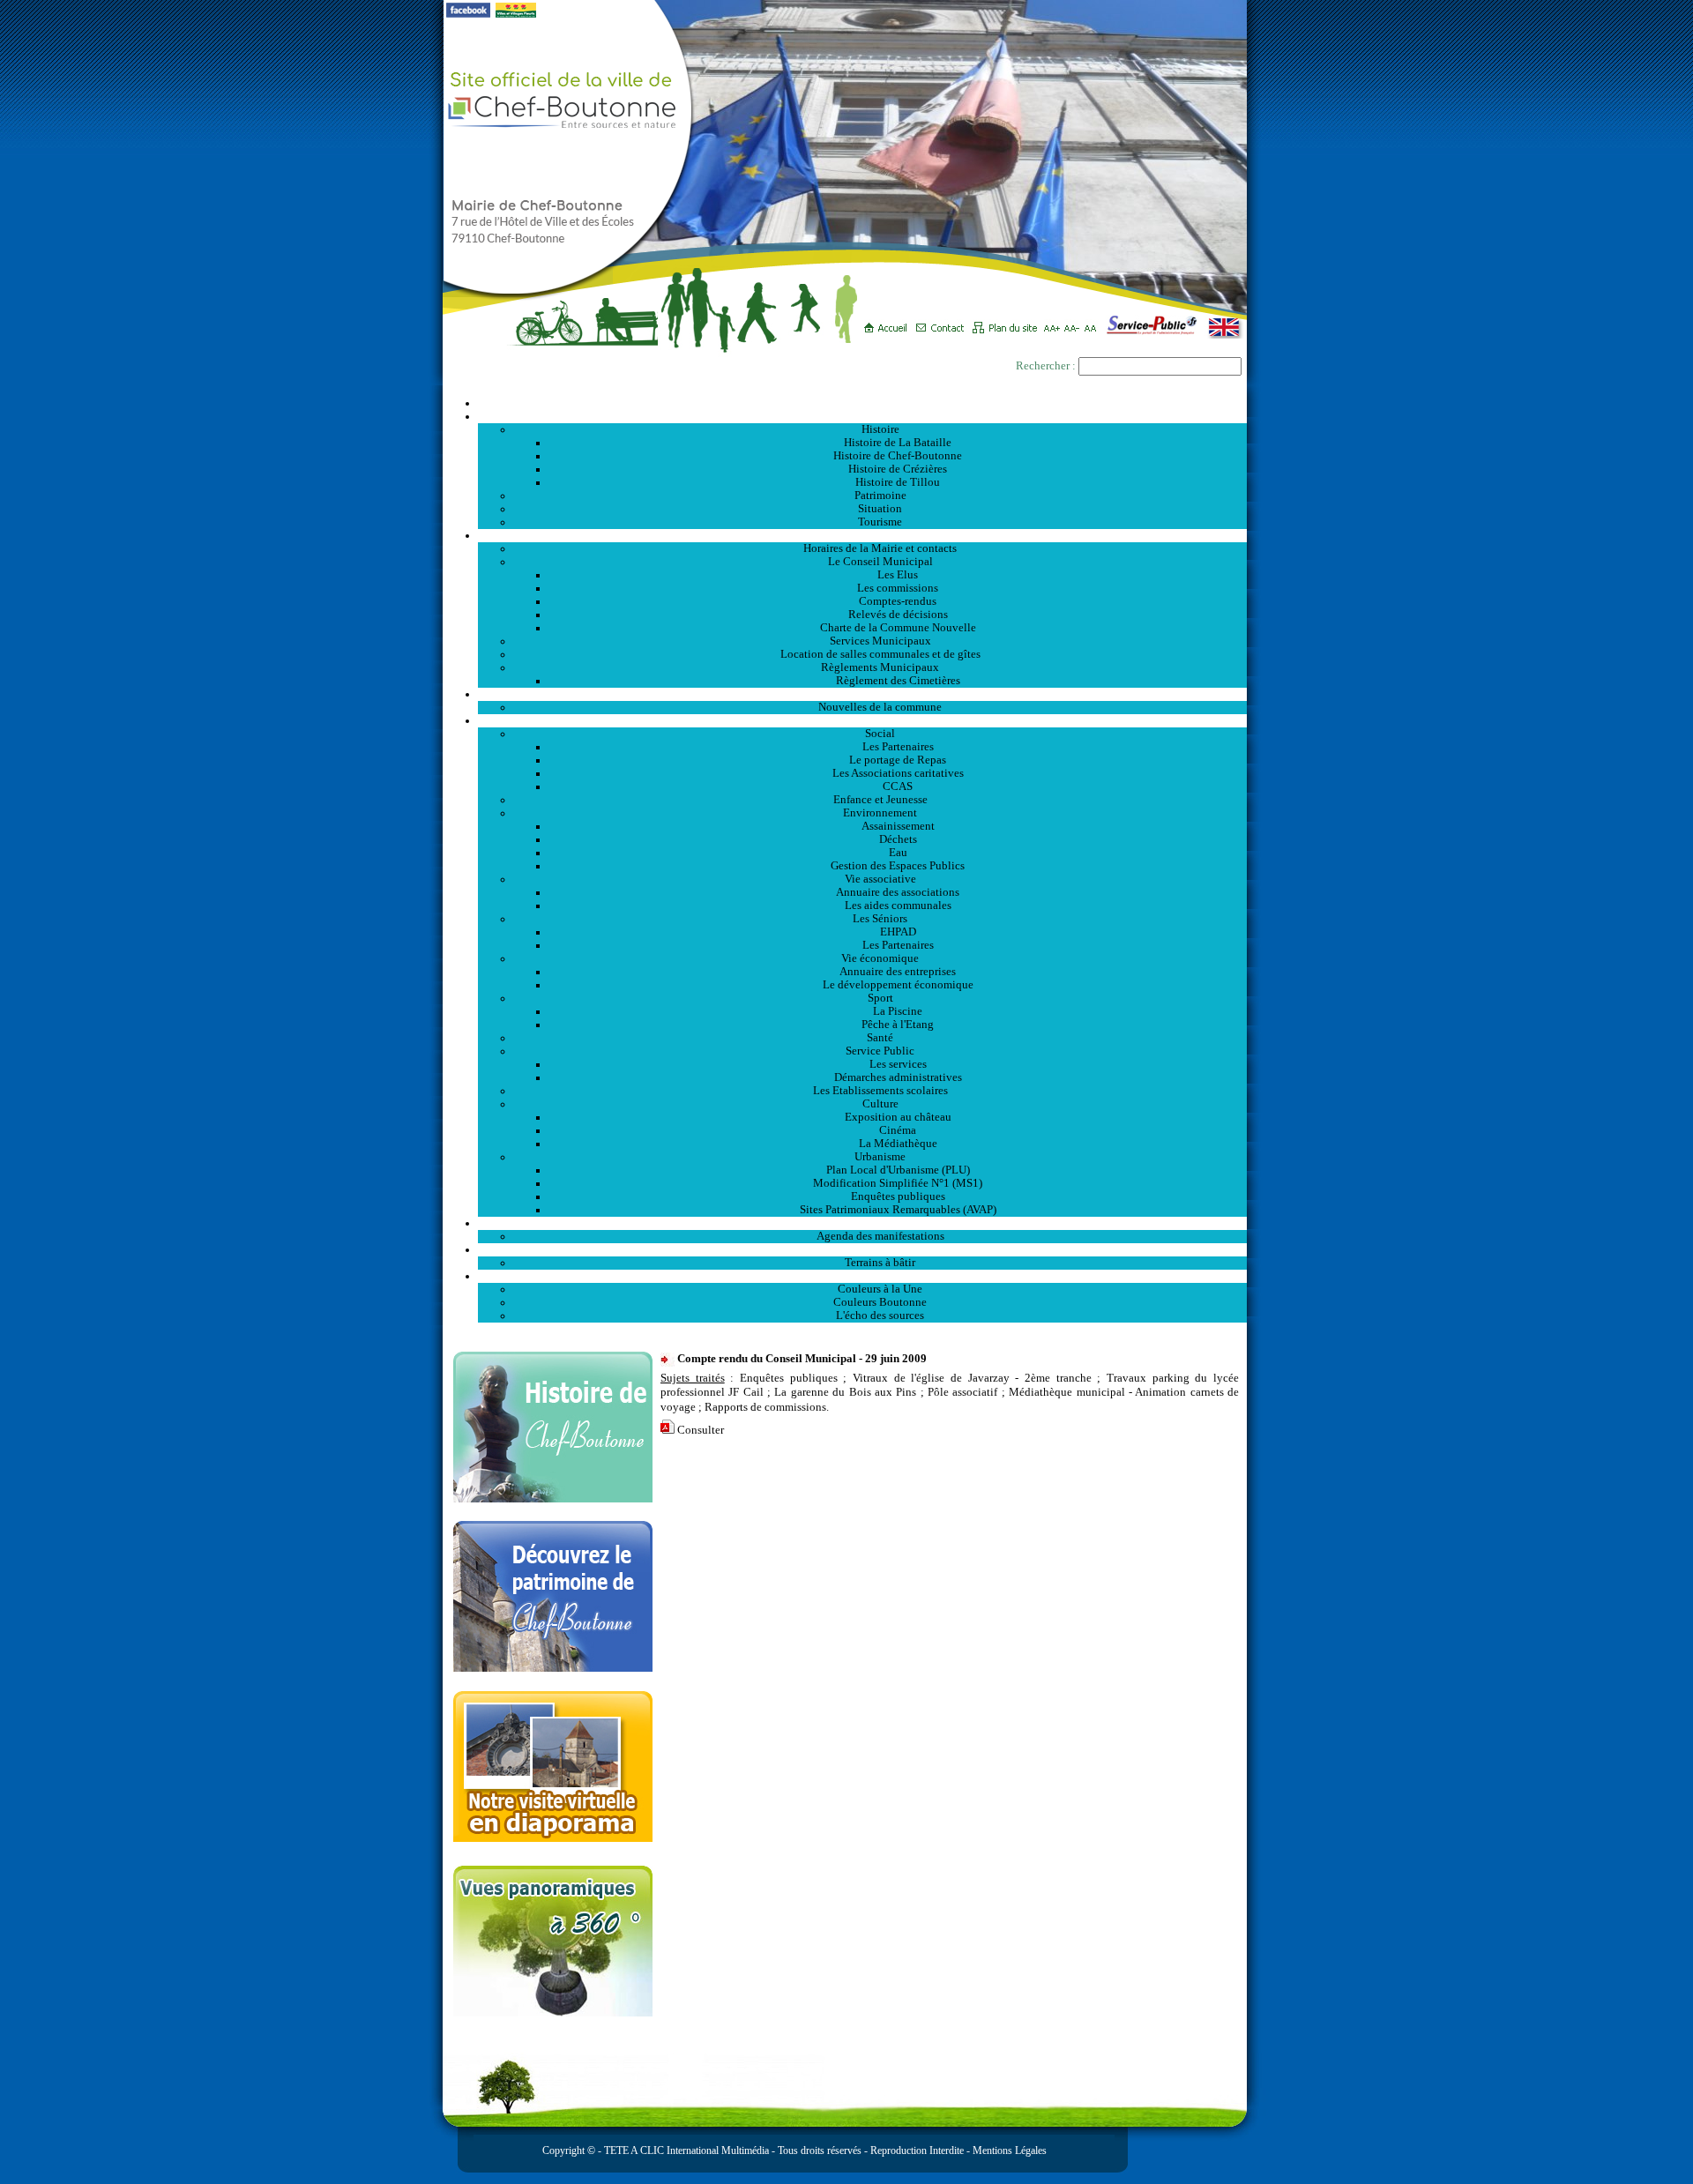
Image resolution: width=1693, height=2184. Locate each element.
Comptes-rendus (898, 601)
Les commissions (898, 588)
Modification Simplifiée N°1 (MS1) (898, 1183)
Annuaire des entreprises (898, 972)
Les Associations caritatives (898, 773)
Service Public (880, 1051)
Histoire (880, 429)
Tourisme (880, 522)
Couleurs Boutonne (880, 1302)
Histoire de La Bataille (898, 443)
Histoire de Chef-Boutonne (898, 456)
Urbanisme (880, 1157)
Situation (880, 509)
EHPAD (898, 932)
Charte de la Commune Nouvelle (898, 628)
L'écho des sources (880, 1316)
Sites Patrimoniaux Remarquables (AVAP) (898, 1210)
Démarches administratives (898, 1077)
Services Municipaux (880, 641)
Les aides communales (898, 906)
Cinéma (898, 1130)
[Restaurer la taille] (1095, 322)
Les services (898, 1064)
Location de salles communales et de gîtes (880, 654)
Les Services (863, 720)
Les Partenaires (898, 747)
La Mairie (863, 535)
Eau (898, 853)
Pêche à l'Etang (898, 1025)
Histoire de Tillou (898, 482)
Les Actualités (862, 694)
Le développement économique (898, 985)
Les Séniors (880, 919)
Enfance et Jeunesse (880, 800)
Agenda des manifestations (880, 1236)
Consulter (701, 1430)
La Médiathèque (898, 1144)
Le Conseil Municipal (880, 562)
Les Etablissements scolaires (880, 1091)
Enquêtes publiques (898, 1196)
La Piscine (898, 1011)
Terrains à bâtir (880, 1263)
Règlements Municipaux (880, 667)
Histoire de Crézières (898, 469)
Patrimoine (880, 496)
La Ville (863, 416)
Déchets (898, 839)
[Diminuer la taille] (1074, 322)
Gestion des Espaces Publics (898, 866)
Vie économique (880, 958)
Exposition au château (898, 1117)
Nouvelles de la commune (880, 707)
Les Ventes (862, 1249)
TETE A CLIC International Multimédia (685, 2150)
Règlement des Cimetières (898, 681)
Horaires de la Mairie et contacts (880, 548)
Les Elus (898, 575)
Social (880, 734)
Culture (880, 1104)
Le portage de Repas (898, 760)
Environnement (880, 813)
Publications (862, 1276)
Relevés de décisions (898, 615)
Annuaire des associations (898, 892)
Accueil (862, 403)
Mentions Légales (1010, 2150)
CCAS (898, 786)
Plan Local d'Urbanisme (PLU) (898, 1170)
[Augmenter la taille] (1054, 322)
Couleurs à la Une (880, 1289)
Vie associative (880, 879)
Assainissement (898, 826)
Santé (880, 1038)
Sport (880, 998)
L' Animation (862, 1223)
